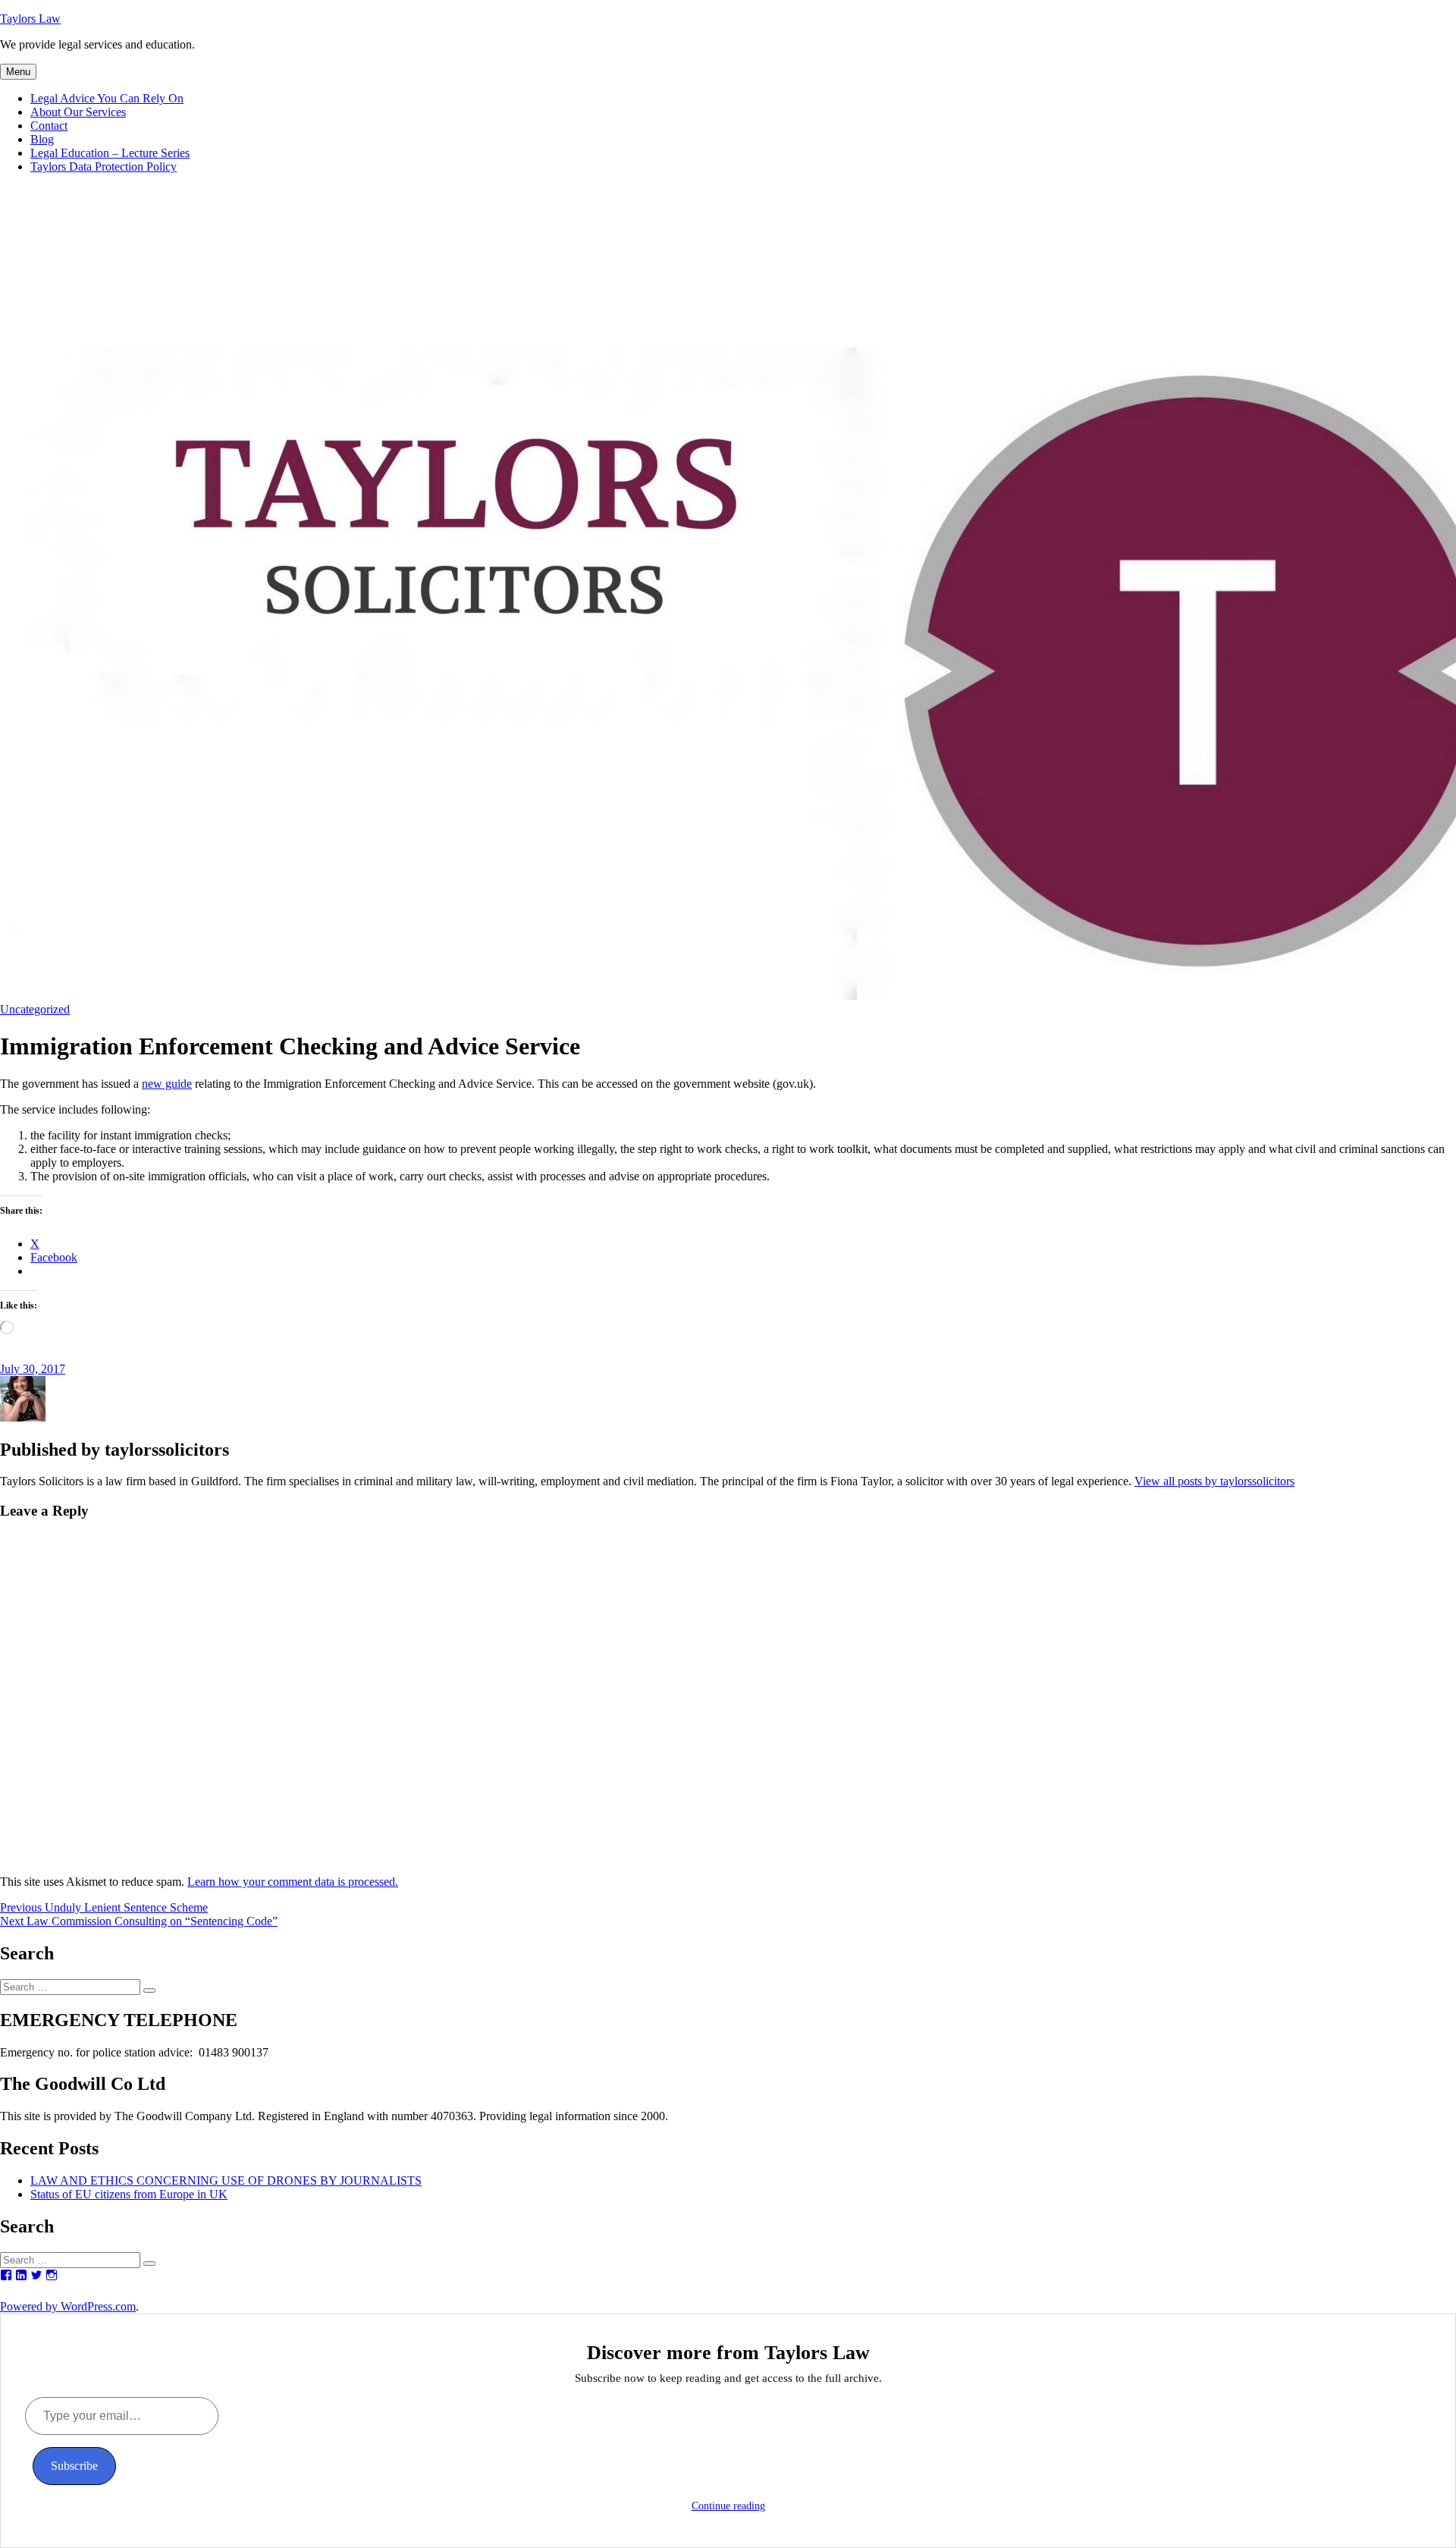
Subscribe (74, 2466)
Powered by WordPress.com (68, 2306)
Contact (49, 126)
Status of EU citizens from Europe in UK (129, 2194)
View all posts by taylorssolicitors (1214, 1481)
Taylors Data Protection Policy (104, 167)
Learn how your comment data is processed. (293, 1882)
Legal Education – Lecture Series (110, 153)
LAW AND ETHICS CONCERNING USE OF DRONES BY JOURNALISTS (226, 2180)
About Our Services (78, 112)
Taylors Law (30, 19)
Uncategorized (35, 1009)
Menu (18, 72)
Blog (42, 139)
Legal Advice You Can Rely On (107, 98)
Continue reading (728, 2506)
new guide (167, 1084)
